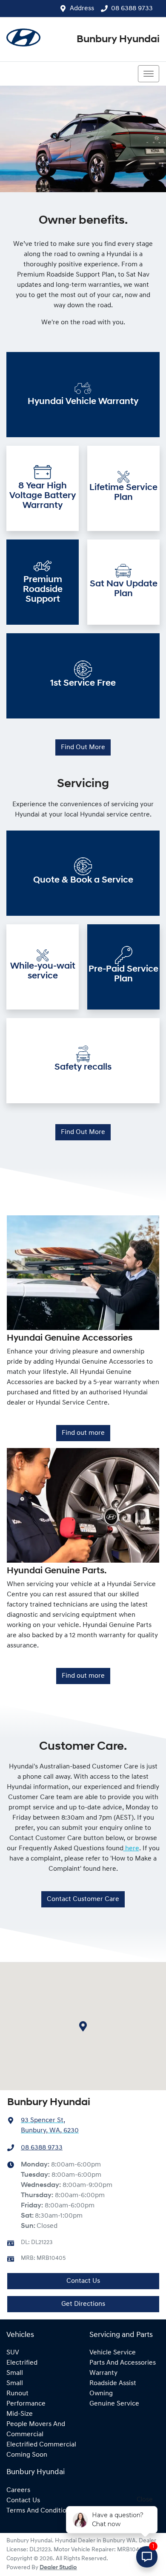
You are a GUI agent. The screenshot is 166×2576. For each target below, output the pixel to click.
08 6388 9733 (132, 9)
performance (26, 2404)
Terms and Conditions (40, 2511)
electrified (22, 2363)
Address (82, 9)
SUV (13, 2353)
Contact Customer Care (83, 1899)
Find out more (83, 1433)
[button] (149, 74)
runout (17, 2394)
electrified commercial (41, 2445)
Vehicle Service (113, 2353)
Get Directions (83, 2304)
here (131, 1849)
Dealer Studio (58, 2568)
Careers (18, 2490)
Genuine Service (114, 2404)
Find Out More (83, 747)
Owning (101, 2394)
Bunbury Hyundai (118, 40)
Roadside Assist (113, 2383)
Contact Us (83, 2281)
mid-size (20, 2414)
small (15, 2373)
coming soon (27, 2455)
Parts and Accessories (123, 2363)
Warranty (103, 2373)
